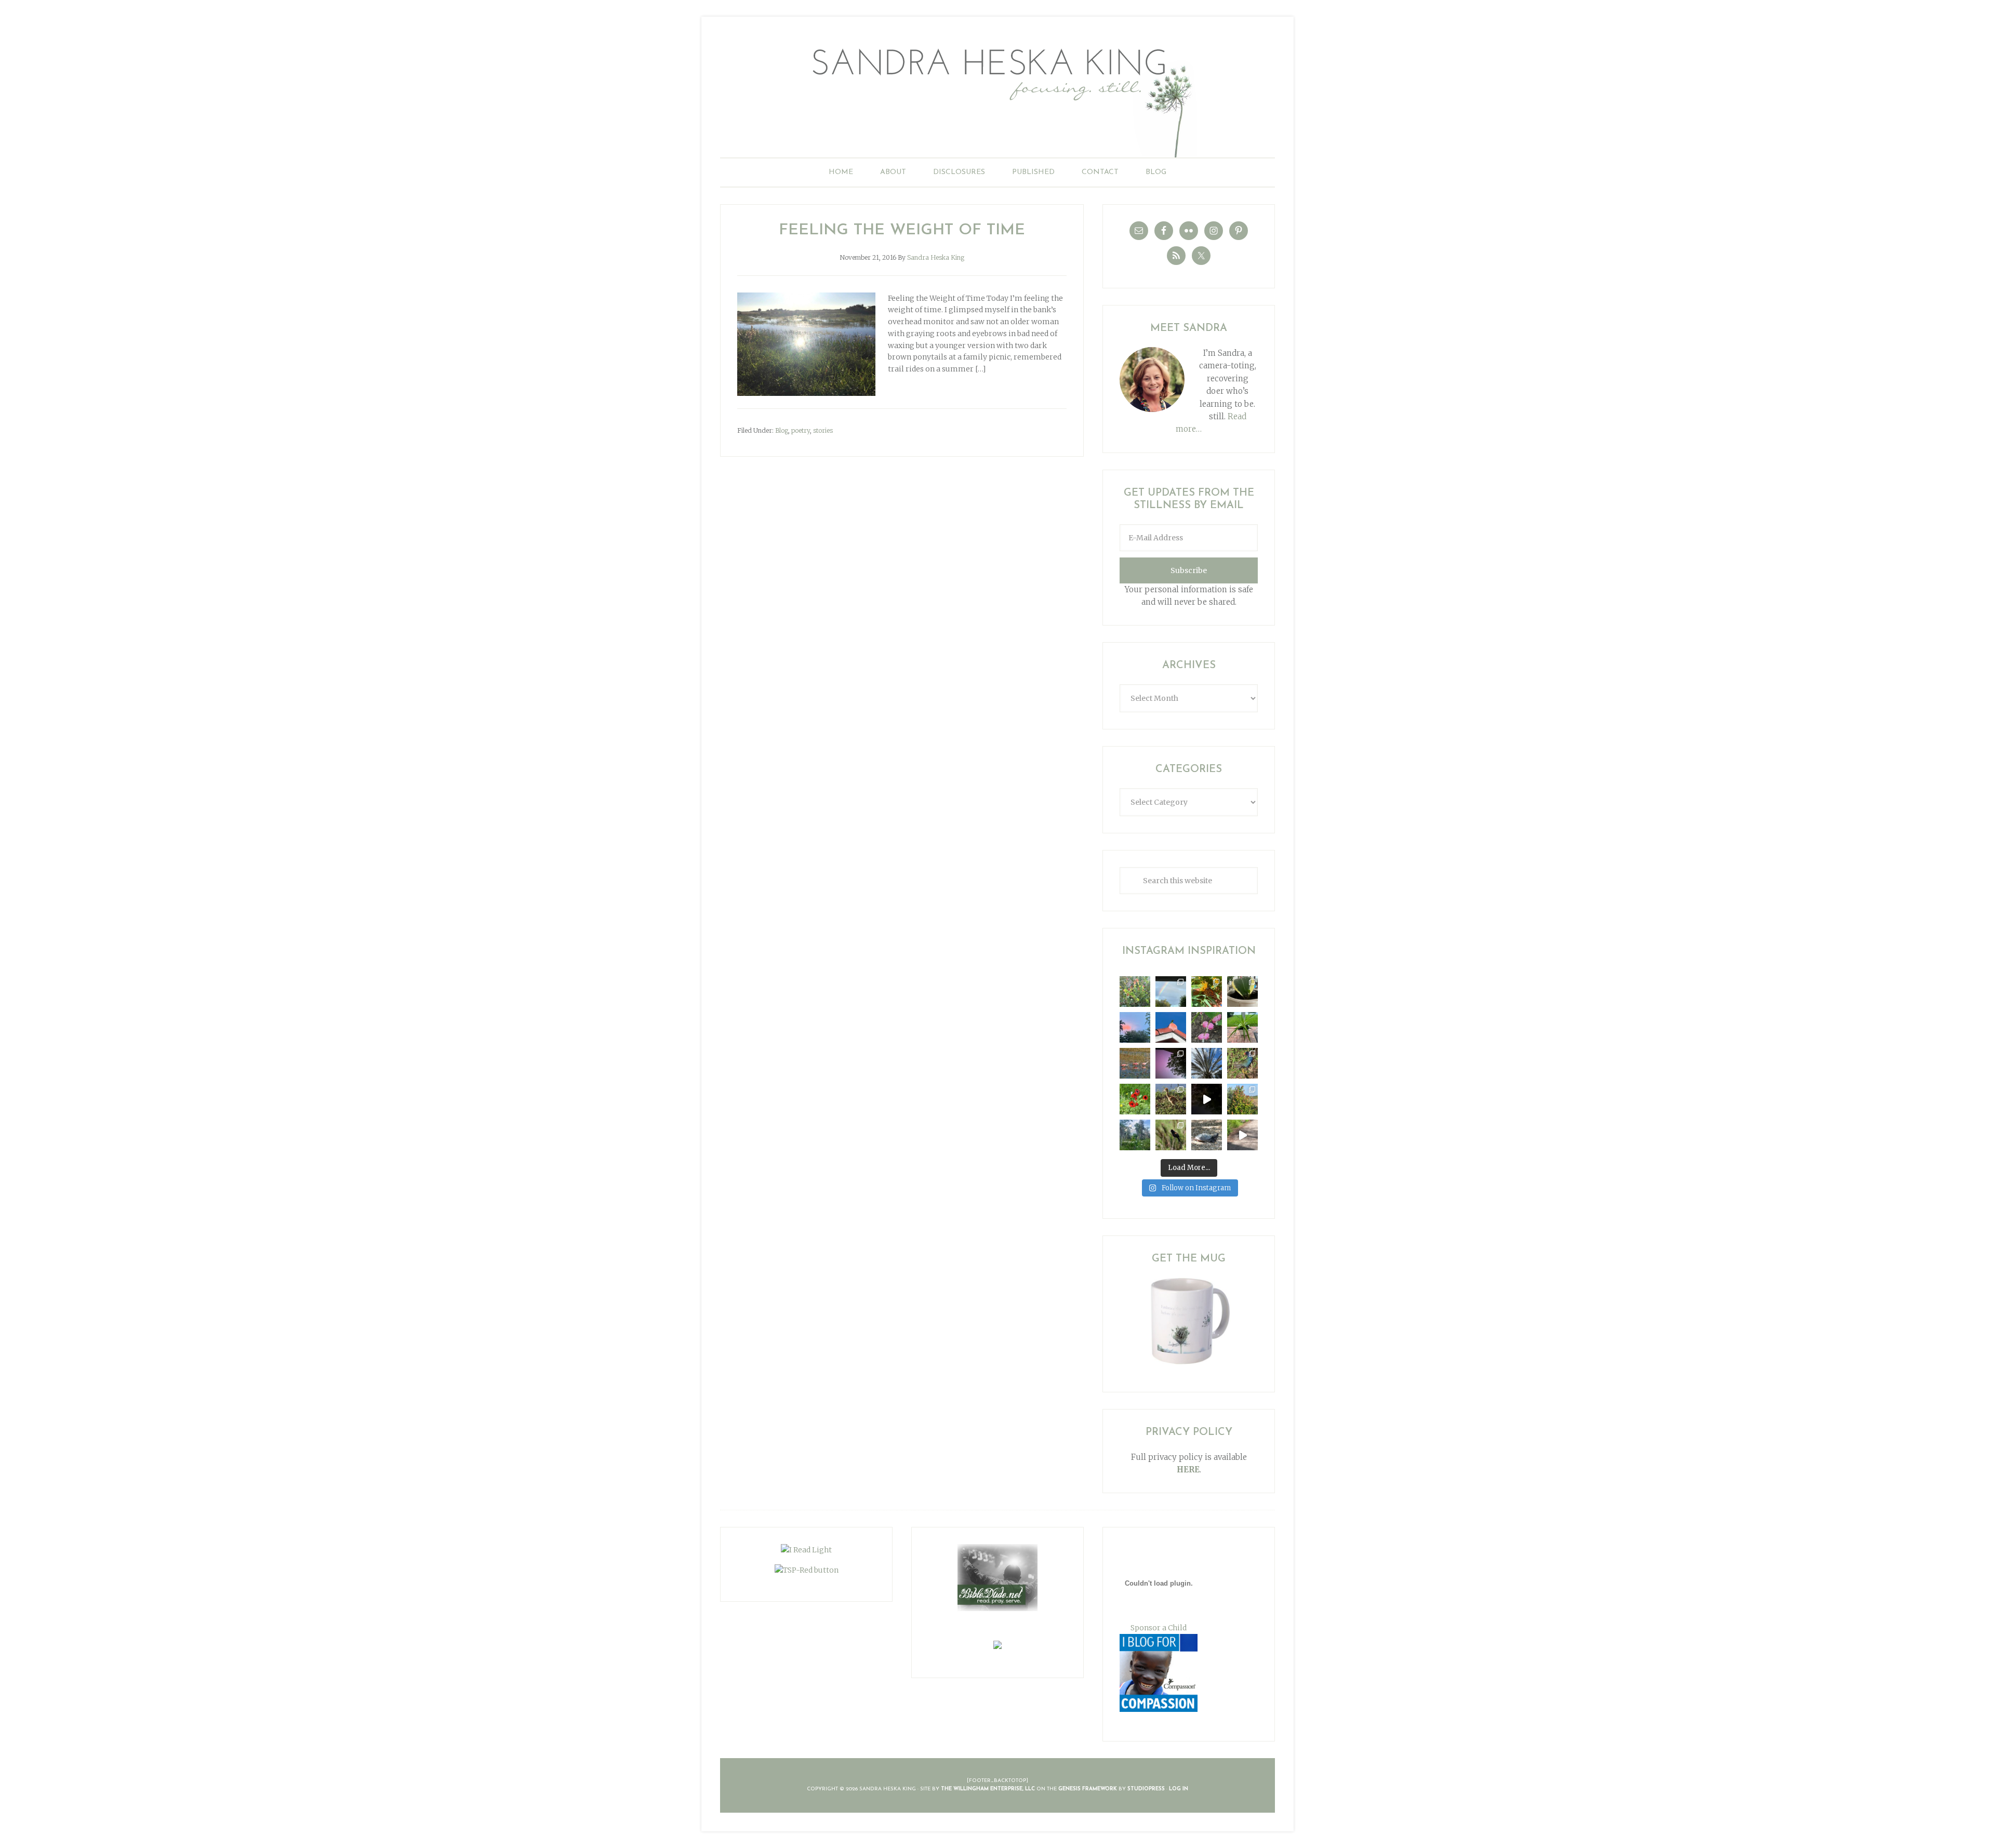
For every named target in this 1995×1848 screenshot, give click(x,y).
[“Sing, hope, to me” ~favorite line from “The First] (1135, 1099)
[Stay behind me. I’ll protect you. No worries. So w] (1242, 1135)
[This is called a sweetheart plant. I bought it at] (1242, 992)
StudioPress (1146, 1789)
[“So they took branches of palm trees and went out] (1207, 1063)
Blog (782, 430)
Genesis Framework (1088, 1789)
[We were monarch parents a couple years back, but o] (1207, 992)
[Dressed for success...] (1242, 1063)
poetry (801, 430)
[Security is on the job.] (1171, 1027)
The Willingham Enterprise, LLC (988, 1789)
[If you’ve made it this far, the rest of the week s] (1207, 1135)
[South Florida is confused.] (1242, 1099)
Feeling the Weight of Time (902, 230)
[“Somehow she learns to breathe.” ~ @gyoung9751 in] (1135, 1135)
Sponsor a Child (1159, 1628)
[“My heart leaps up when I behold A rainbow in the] (1171, 992)
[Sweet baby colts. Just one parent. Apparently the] (1171, 1099)
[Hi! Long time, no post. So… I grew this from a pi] (1242, 1027)
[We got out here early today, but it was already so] (1135, 1063)
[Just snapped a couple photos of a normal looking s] (1171, 1063)
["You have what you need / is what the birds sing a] (1171, 1135)
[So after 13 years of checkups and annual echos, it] (1207, 1027)
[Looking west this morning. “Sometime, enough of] (1135, 1027)
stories (823, 430)
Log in (1179, 1789)
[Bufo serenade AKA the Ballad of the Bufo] (1207, 1099)
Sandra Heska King (997, 96)
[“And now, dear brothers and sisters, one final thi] (1135, 992)
